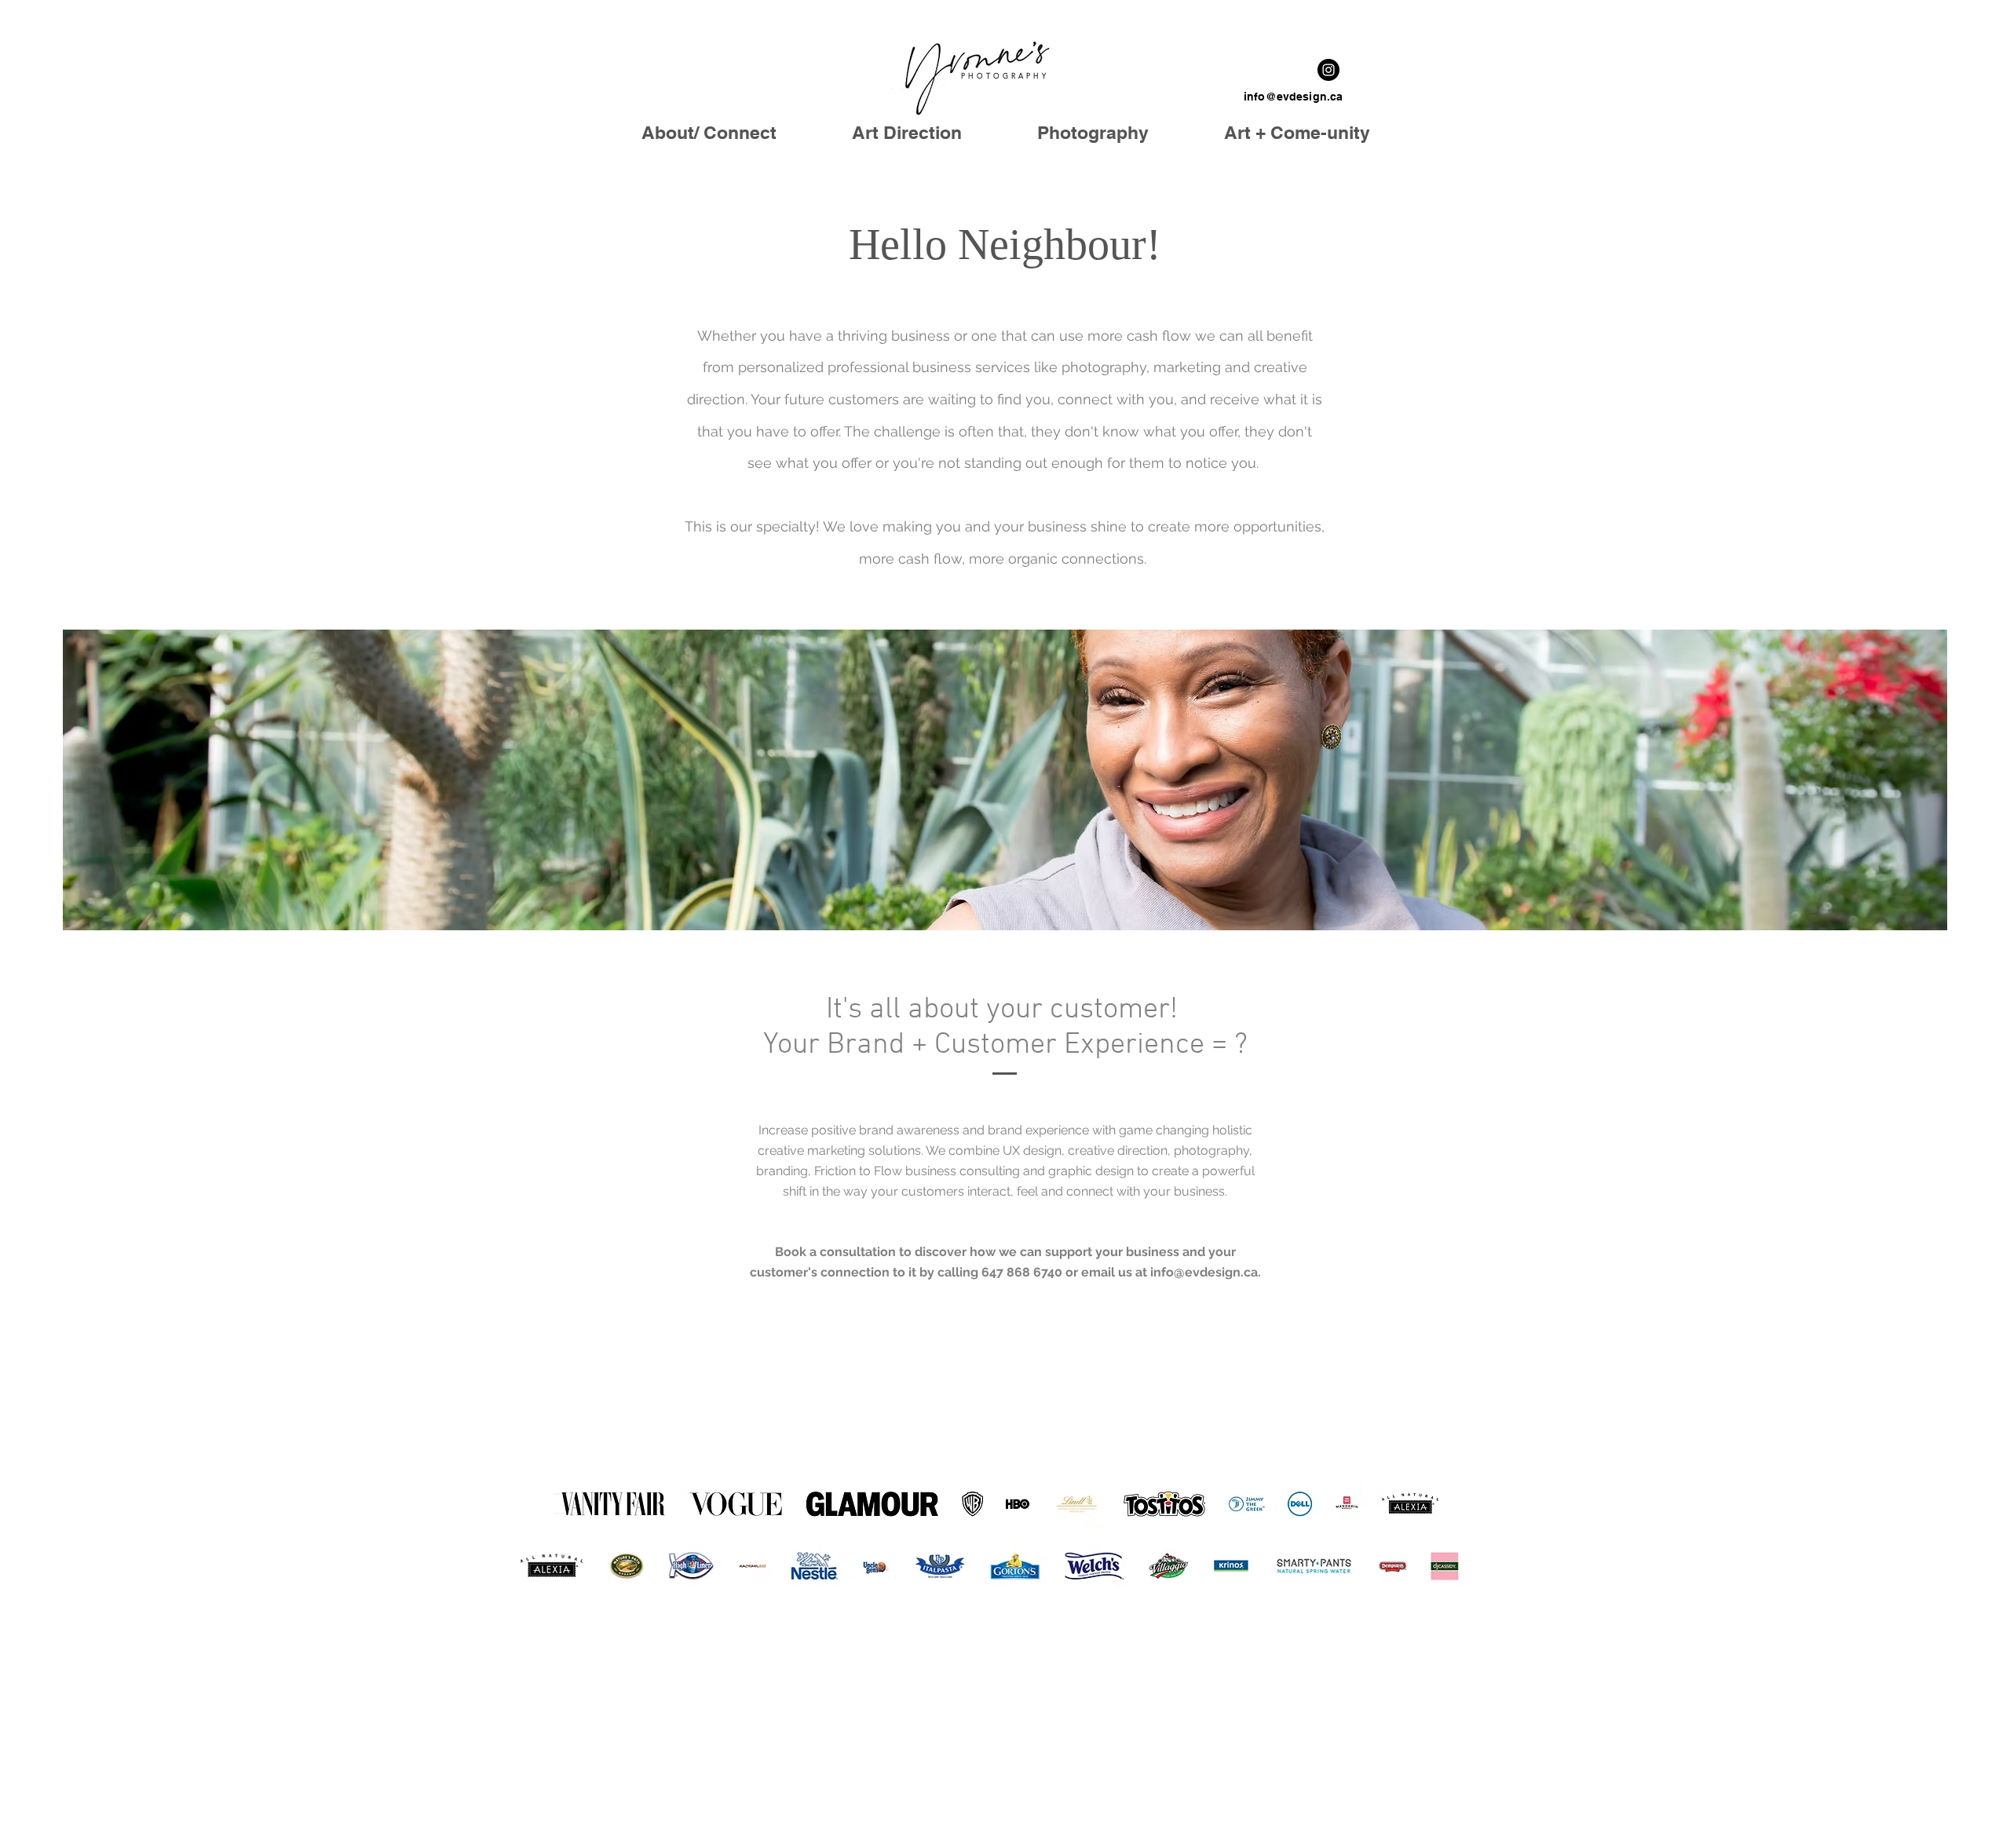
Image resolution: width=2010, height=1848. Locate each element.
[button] (1093, 132)
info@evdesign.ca (1293, 97)
